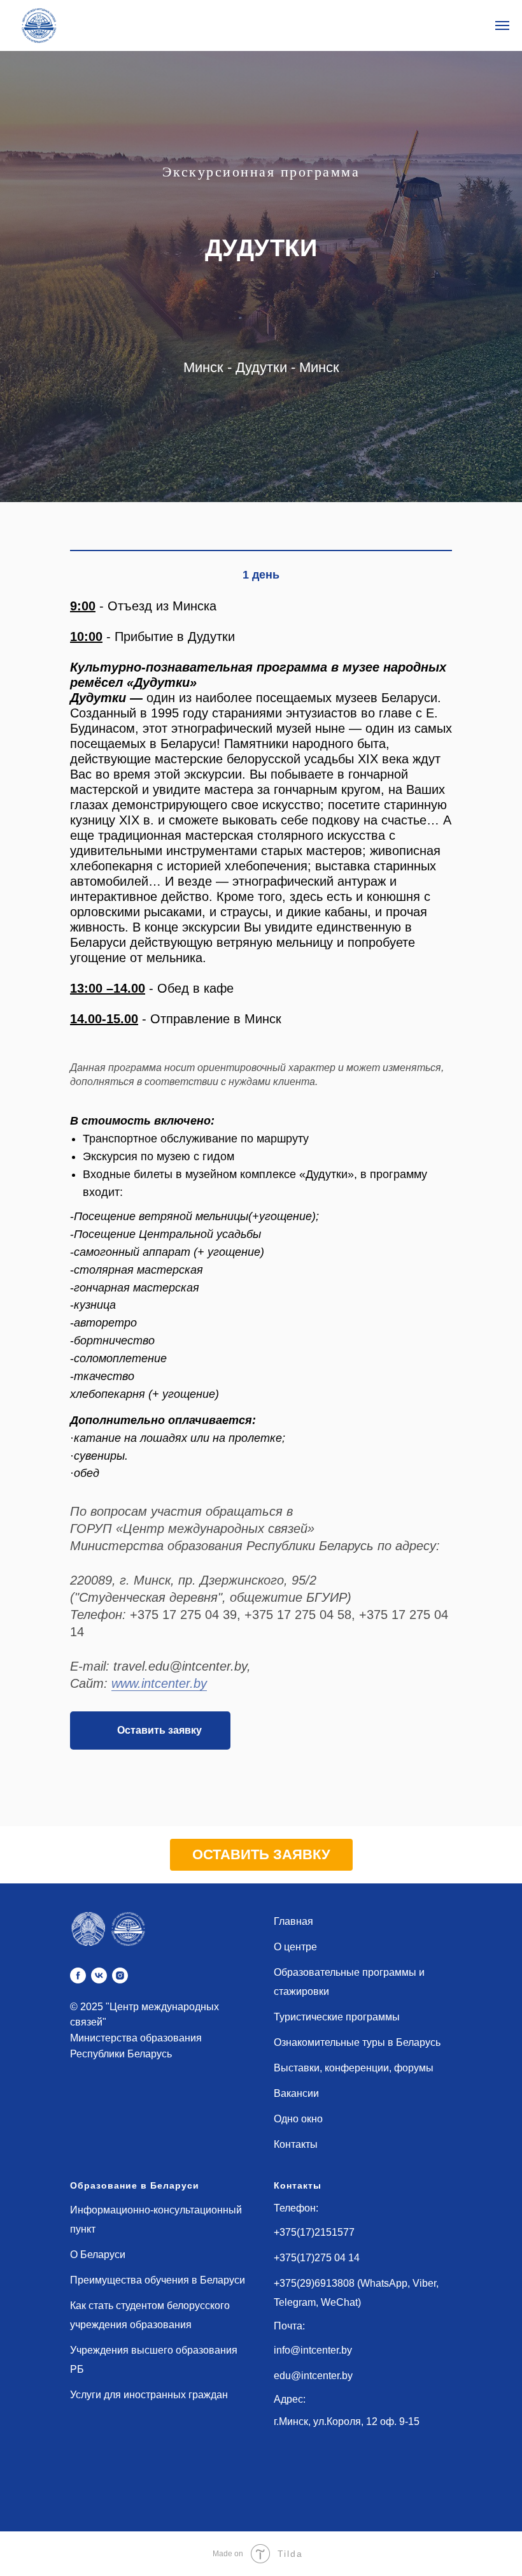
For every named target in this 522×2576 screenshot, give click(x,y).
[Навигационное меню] (502, 25)
